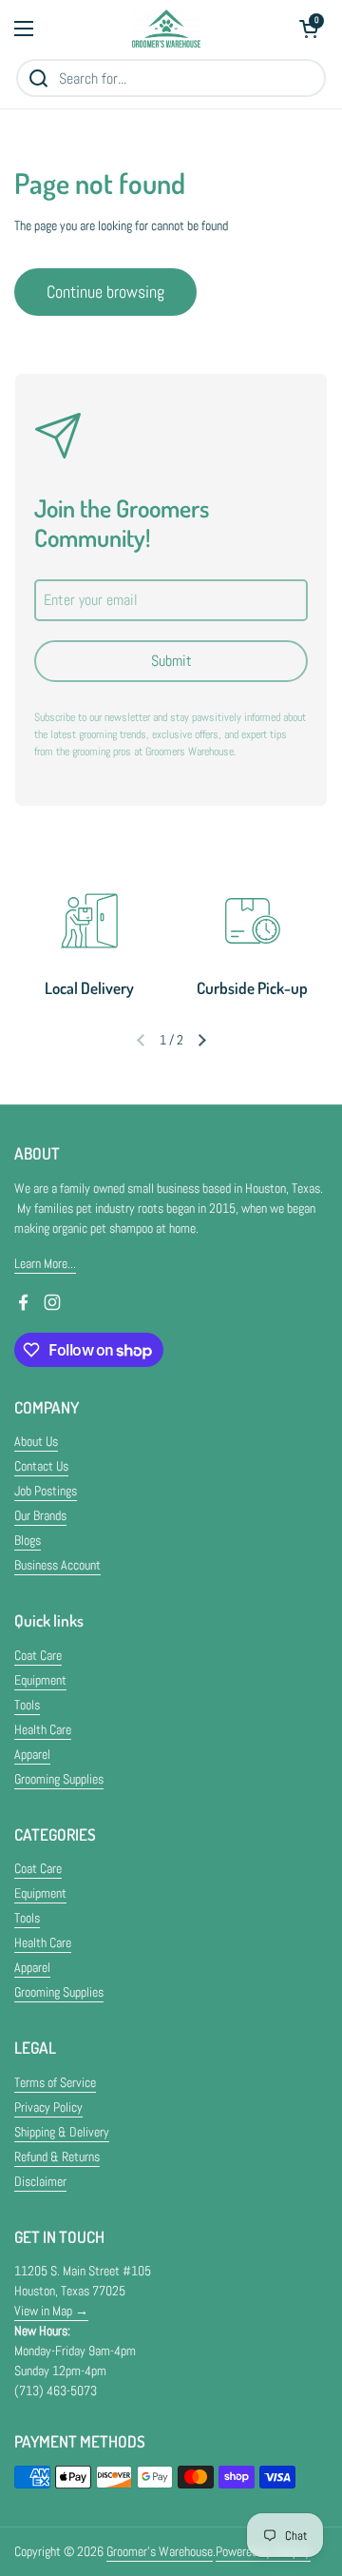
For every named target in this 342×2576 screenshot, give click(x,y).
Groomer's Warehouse (160, 2551)
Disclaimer (40, 2181)
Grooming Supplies (59, 1779)
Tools (27, 1705)
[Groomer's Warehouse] (167, 29)
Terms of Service (55, 2082)
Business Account (57, 1565)
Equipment (40, 1680)
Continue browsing (105, 292)
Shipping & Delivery (62, 2132)
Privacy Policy (48, 2107)
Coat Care (38, 1655)
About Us (36, 1441)
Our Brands (40, 1515)
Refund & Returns (57, 2156)
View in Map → (51, 2311)
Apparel (32, 1754)
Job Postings (46, 1491)
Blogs (28, 1540)
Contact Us (41, 1466)
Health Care (43, 1729)
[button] (309, 29)
